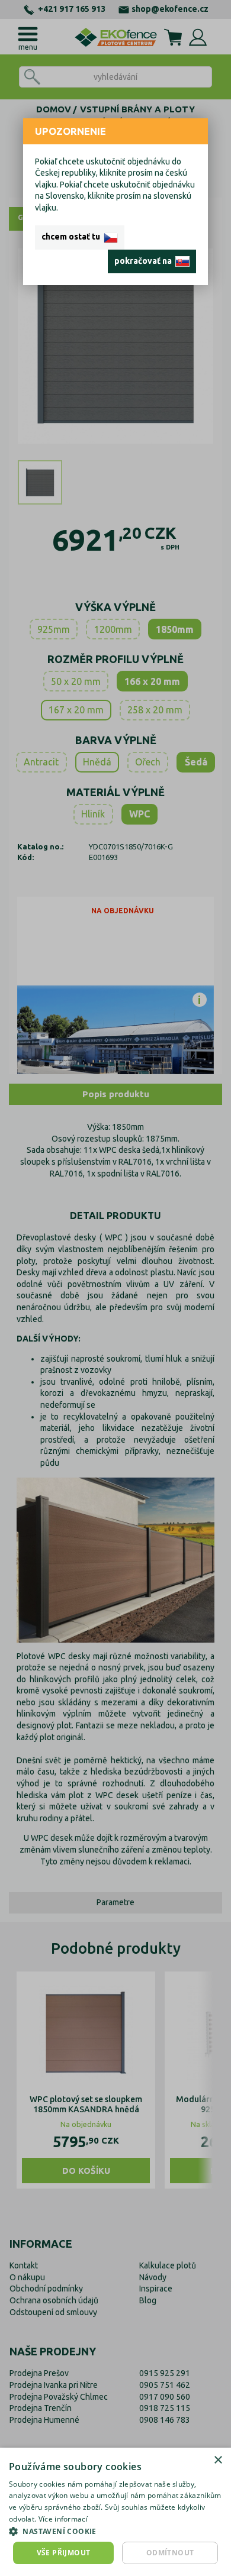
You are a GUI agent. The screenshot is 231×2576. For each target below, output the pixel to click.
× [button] (218, 2460)
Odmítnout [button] (170, 2553)
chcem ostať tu (73, 237)
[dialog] (115, 2512)
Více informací (63, 2519)
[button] (115, 2531)
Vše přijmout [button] (64, 2553)
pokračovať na (145, 261)
